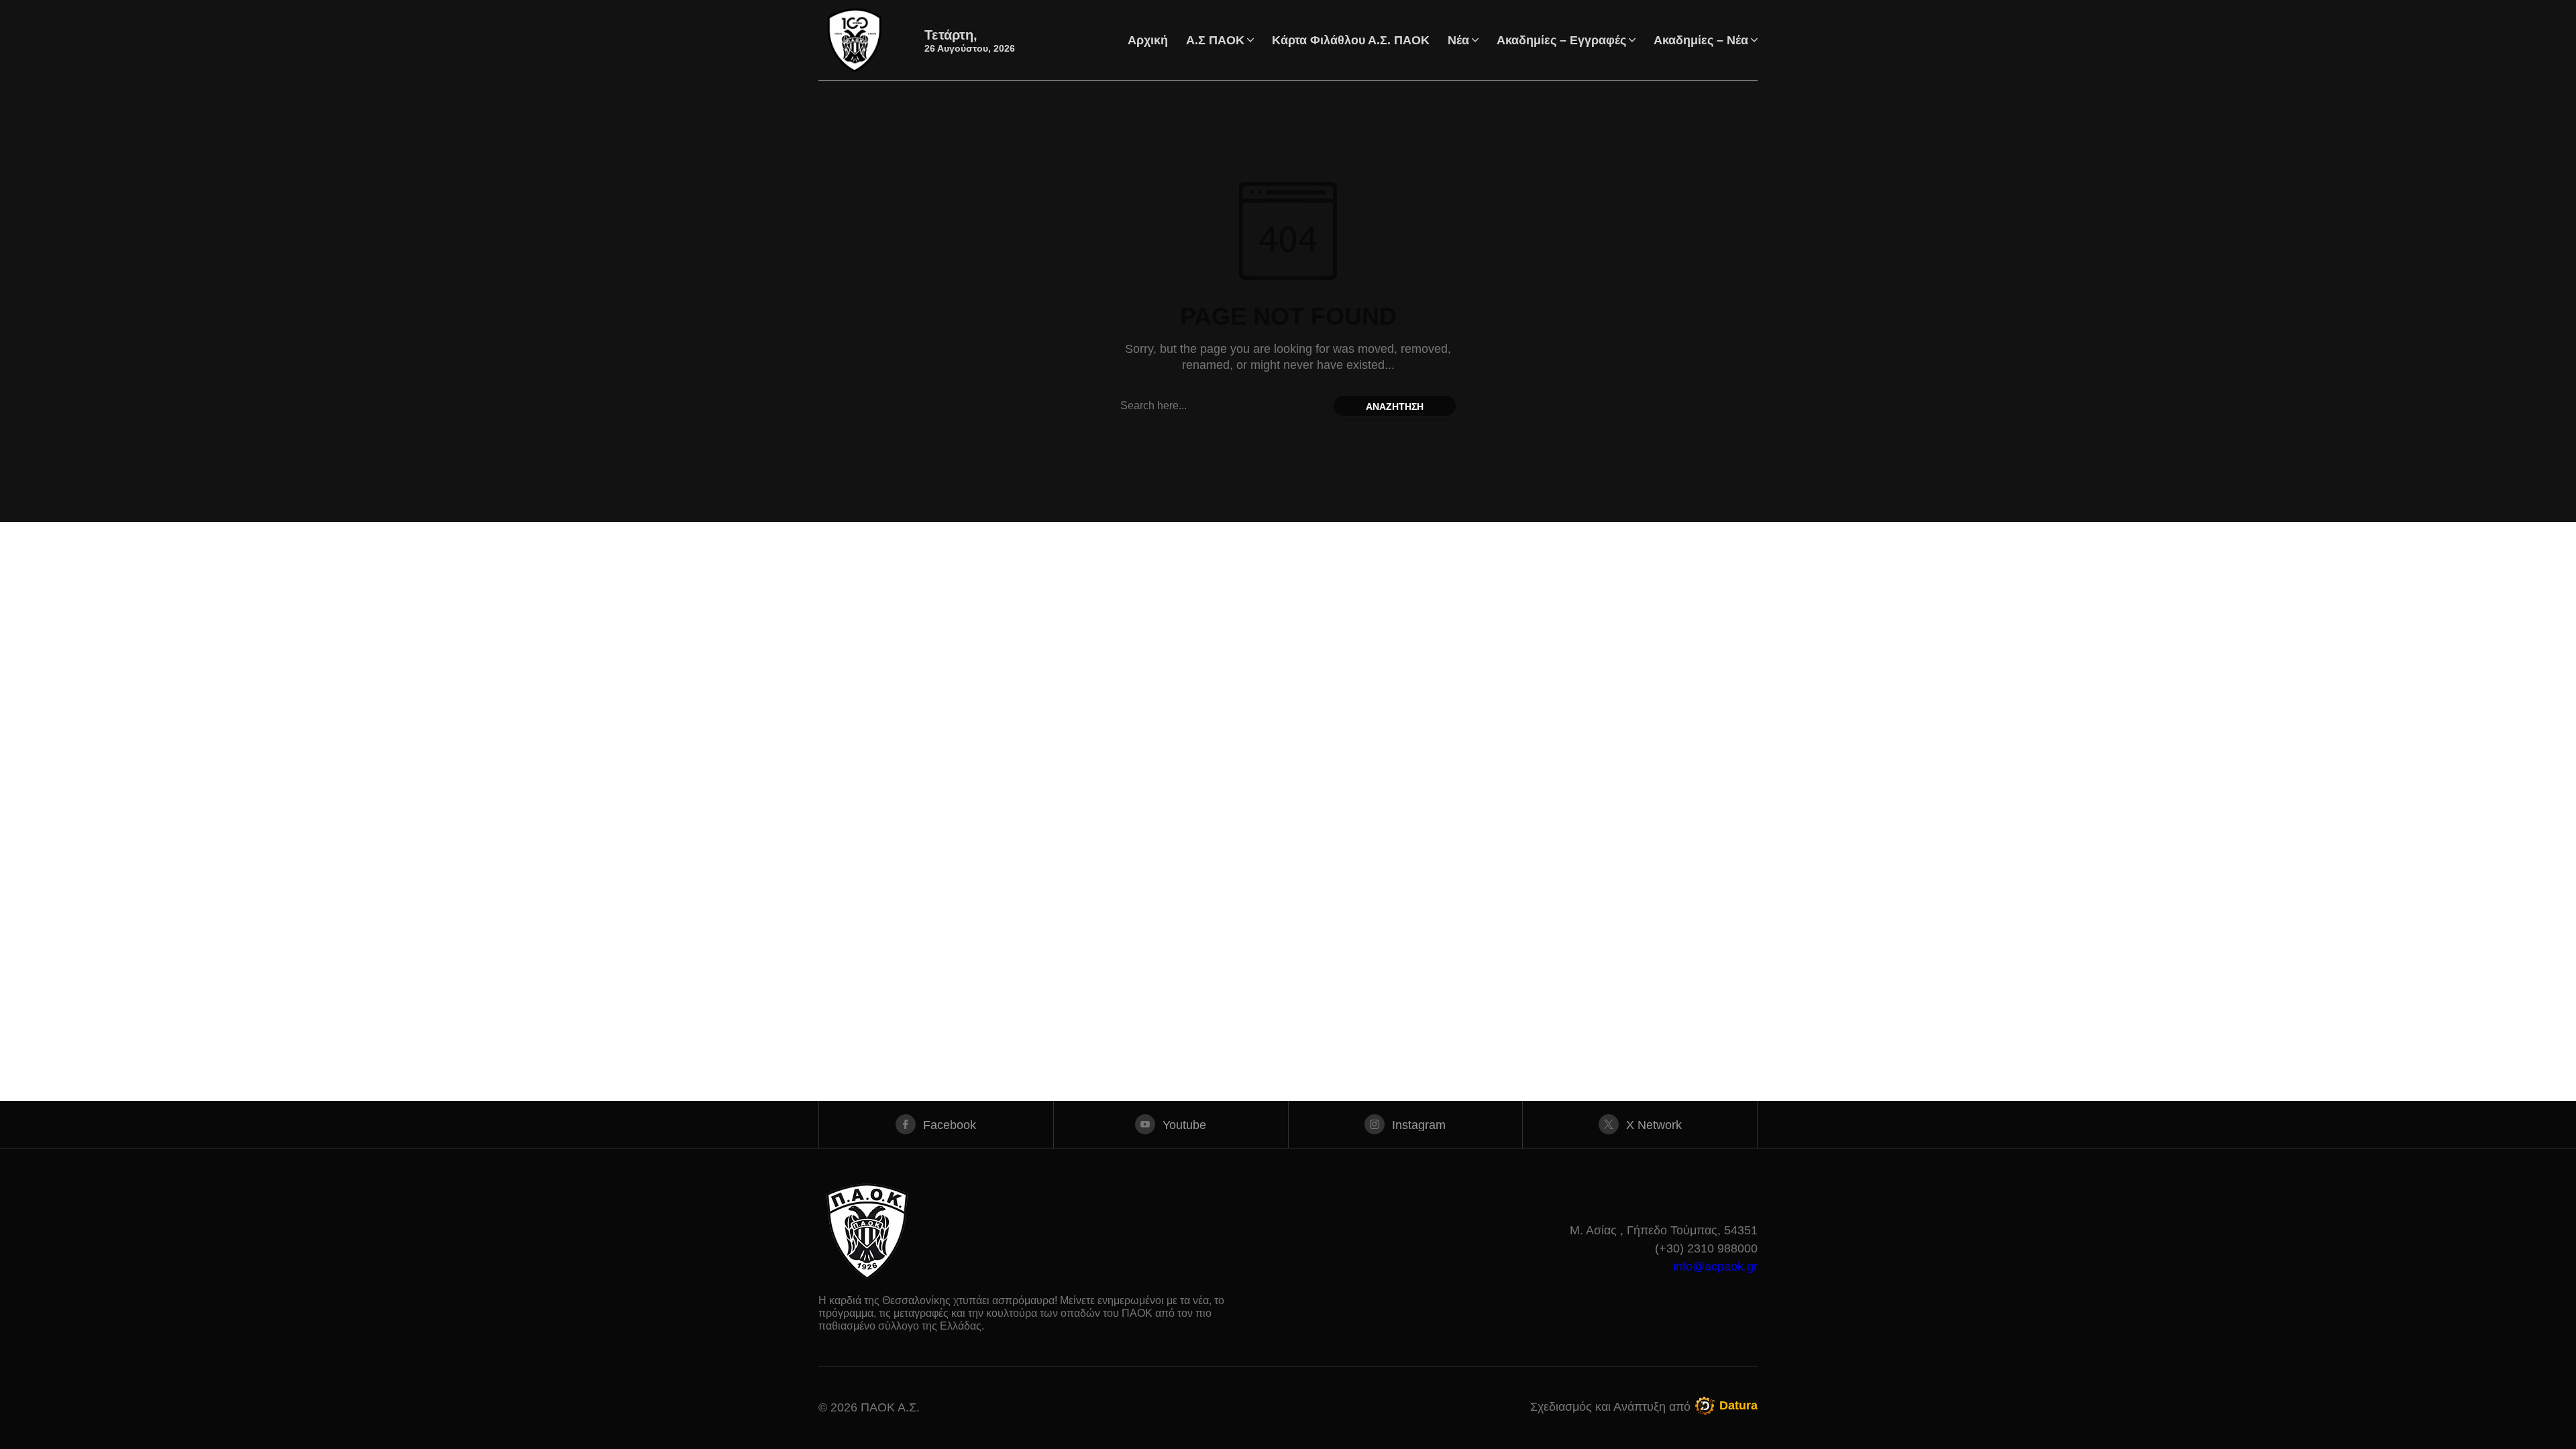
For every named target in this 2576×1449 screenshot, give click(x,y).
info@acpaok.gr (1715, 1267)
